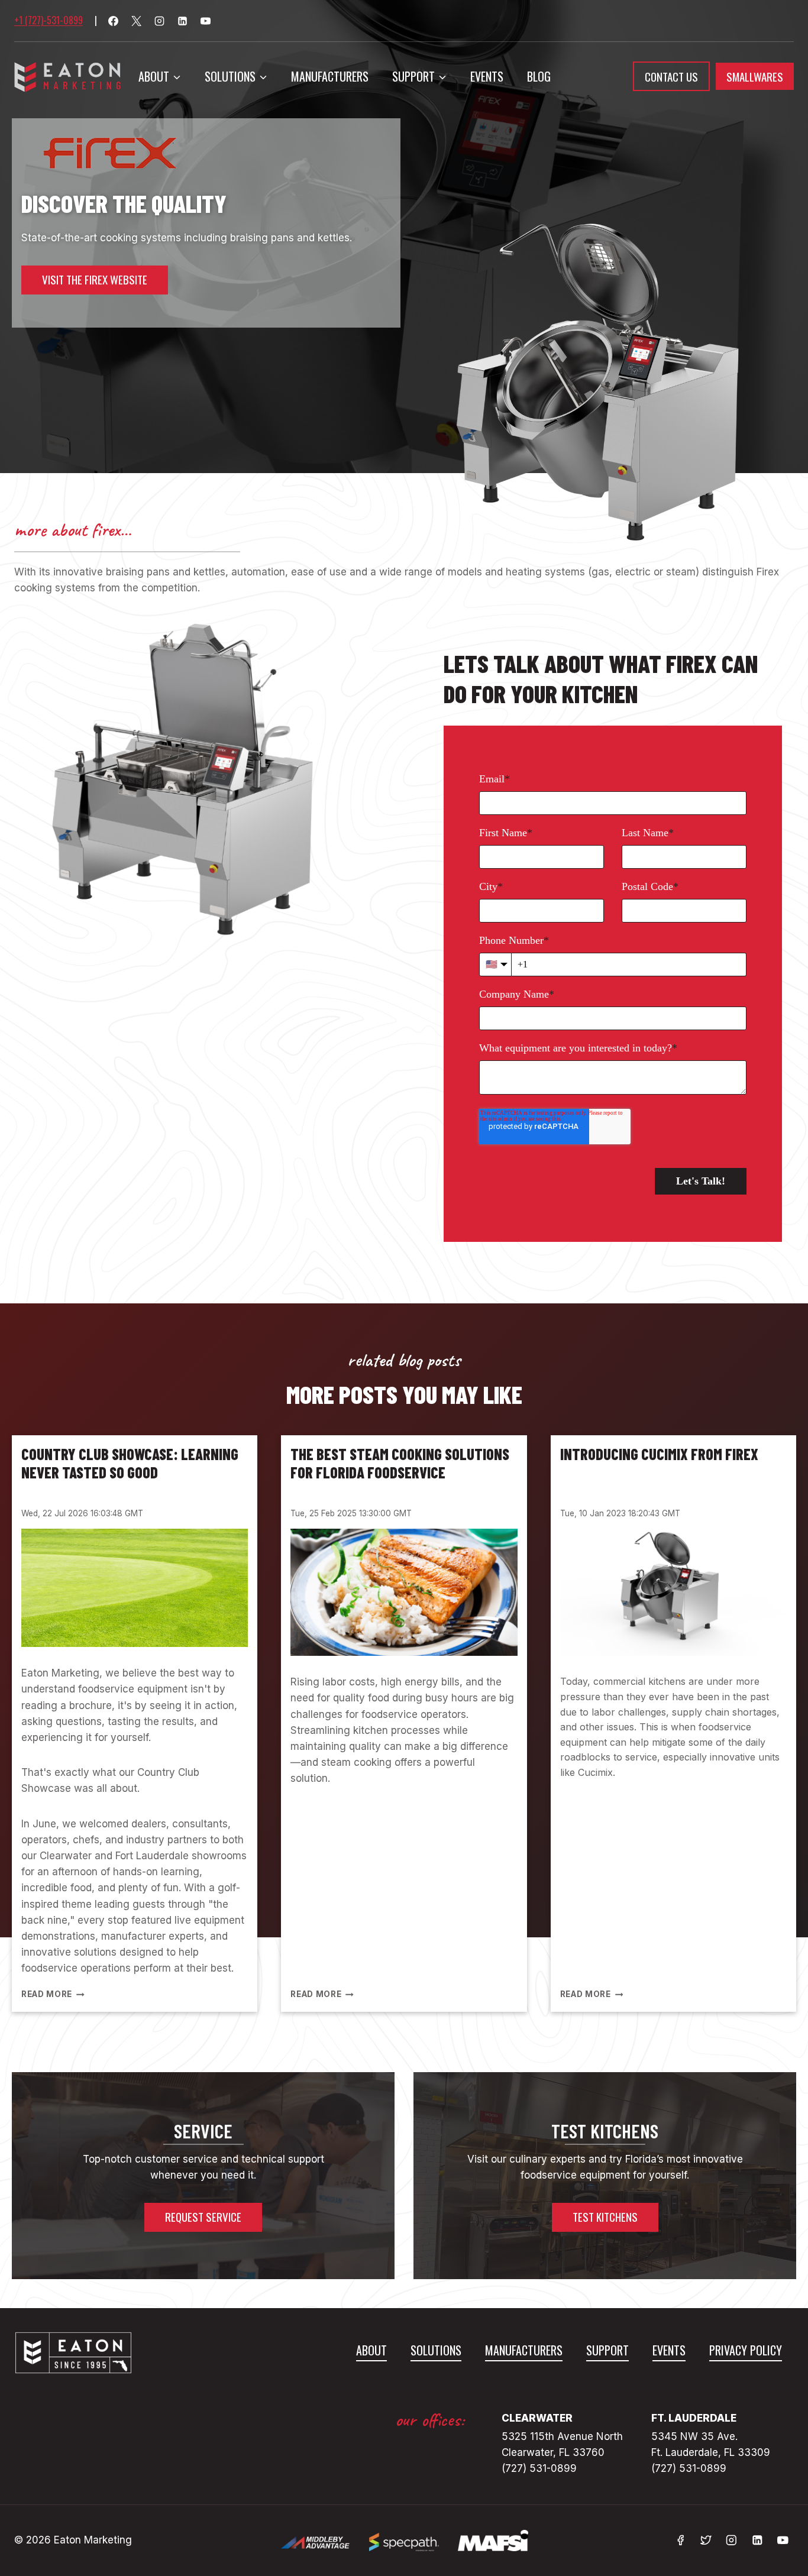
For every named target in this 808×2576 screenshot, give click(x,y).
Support (607, 2350)
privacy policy (746, 2350)
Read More (51, 1994)
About (371, 2350)
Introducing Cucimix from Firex (659, 1454)
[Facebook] (113, 21)
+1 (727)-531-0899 (49, 20)
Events (487, 76)
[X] (136, 21)
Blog (539, 76)
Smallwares (755, 76)
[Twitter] (706, 2540)
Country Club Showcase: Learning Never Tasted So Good (130, 1463)
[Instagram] (159, 21)
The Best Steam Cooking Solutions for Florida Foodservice (400, 1463)
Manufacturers (330, 76)
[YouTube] (205, 21)
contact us (671, 76)
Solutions (436, 2350)
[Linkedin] (182, 21)
